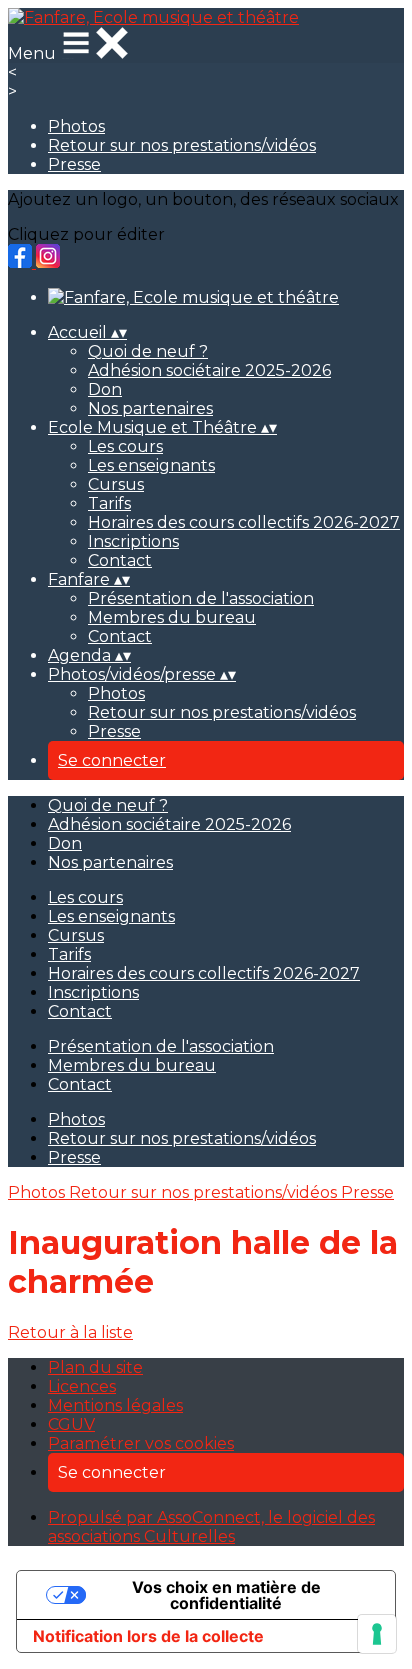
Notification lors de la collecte (148, 1636)
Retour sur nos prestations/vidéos (182, 145)
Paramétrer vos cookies (141, 1443)
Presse (74, 164)
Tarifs (109, 503)
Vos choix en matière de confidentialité (226, 1595)
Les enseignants (151, 465)
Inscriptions (133, 541)
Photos (76, 126)
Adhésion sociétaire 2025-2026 (209, 370)
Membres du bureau (172, 617)
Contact (120, 560)
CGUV (71, 1424)
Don (105, 389)
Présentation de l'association (201, 598)
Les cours (125, 446)
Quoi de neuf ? (148, 351)
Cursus (116, 484)
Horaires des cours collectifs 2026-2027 (244, 522)
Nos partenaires (150, 408)
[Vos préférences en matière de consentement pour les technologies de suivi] (377, 1634)
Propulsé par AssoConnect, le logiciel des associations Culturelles (211, 1527)
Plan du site (95, 1367)
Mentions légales (115, 1405)
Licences (82, 1386)
